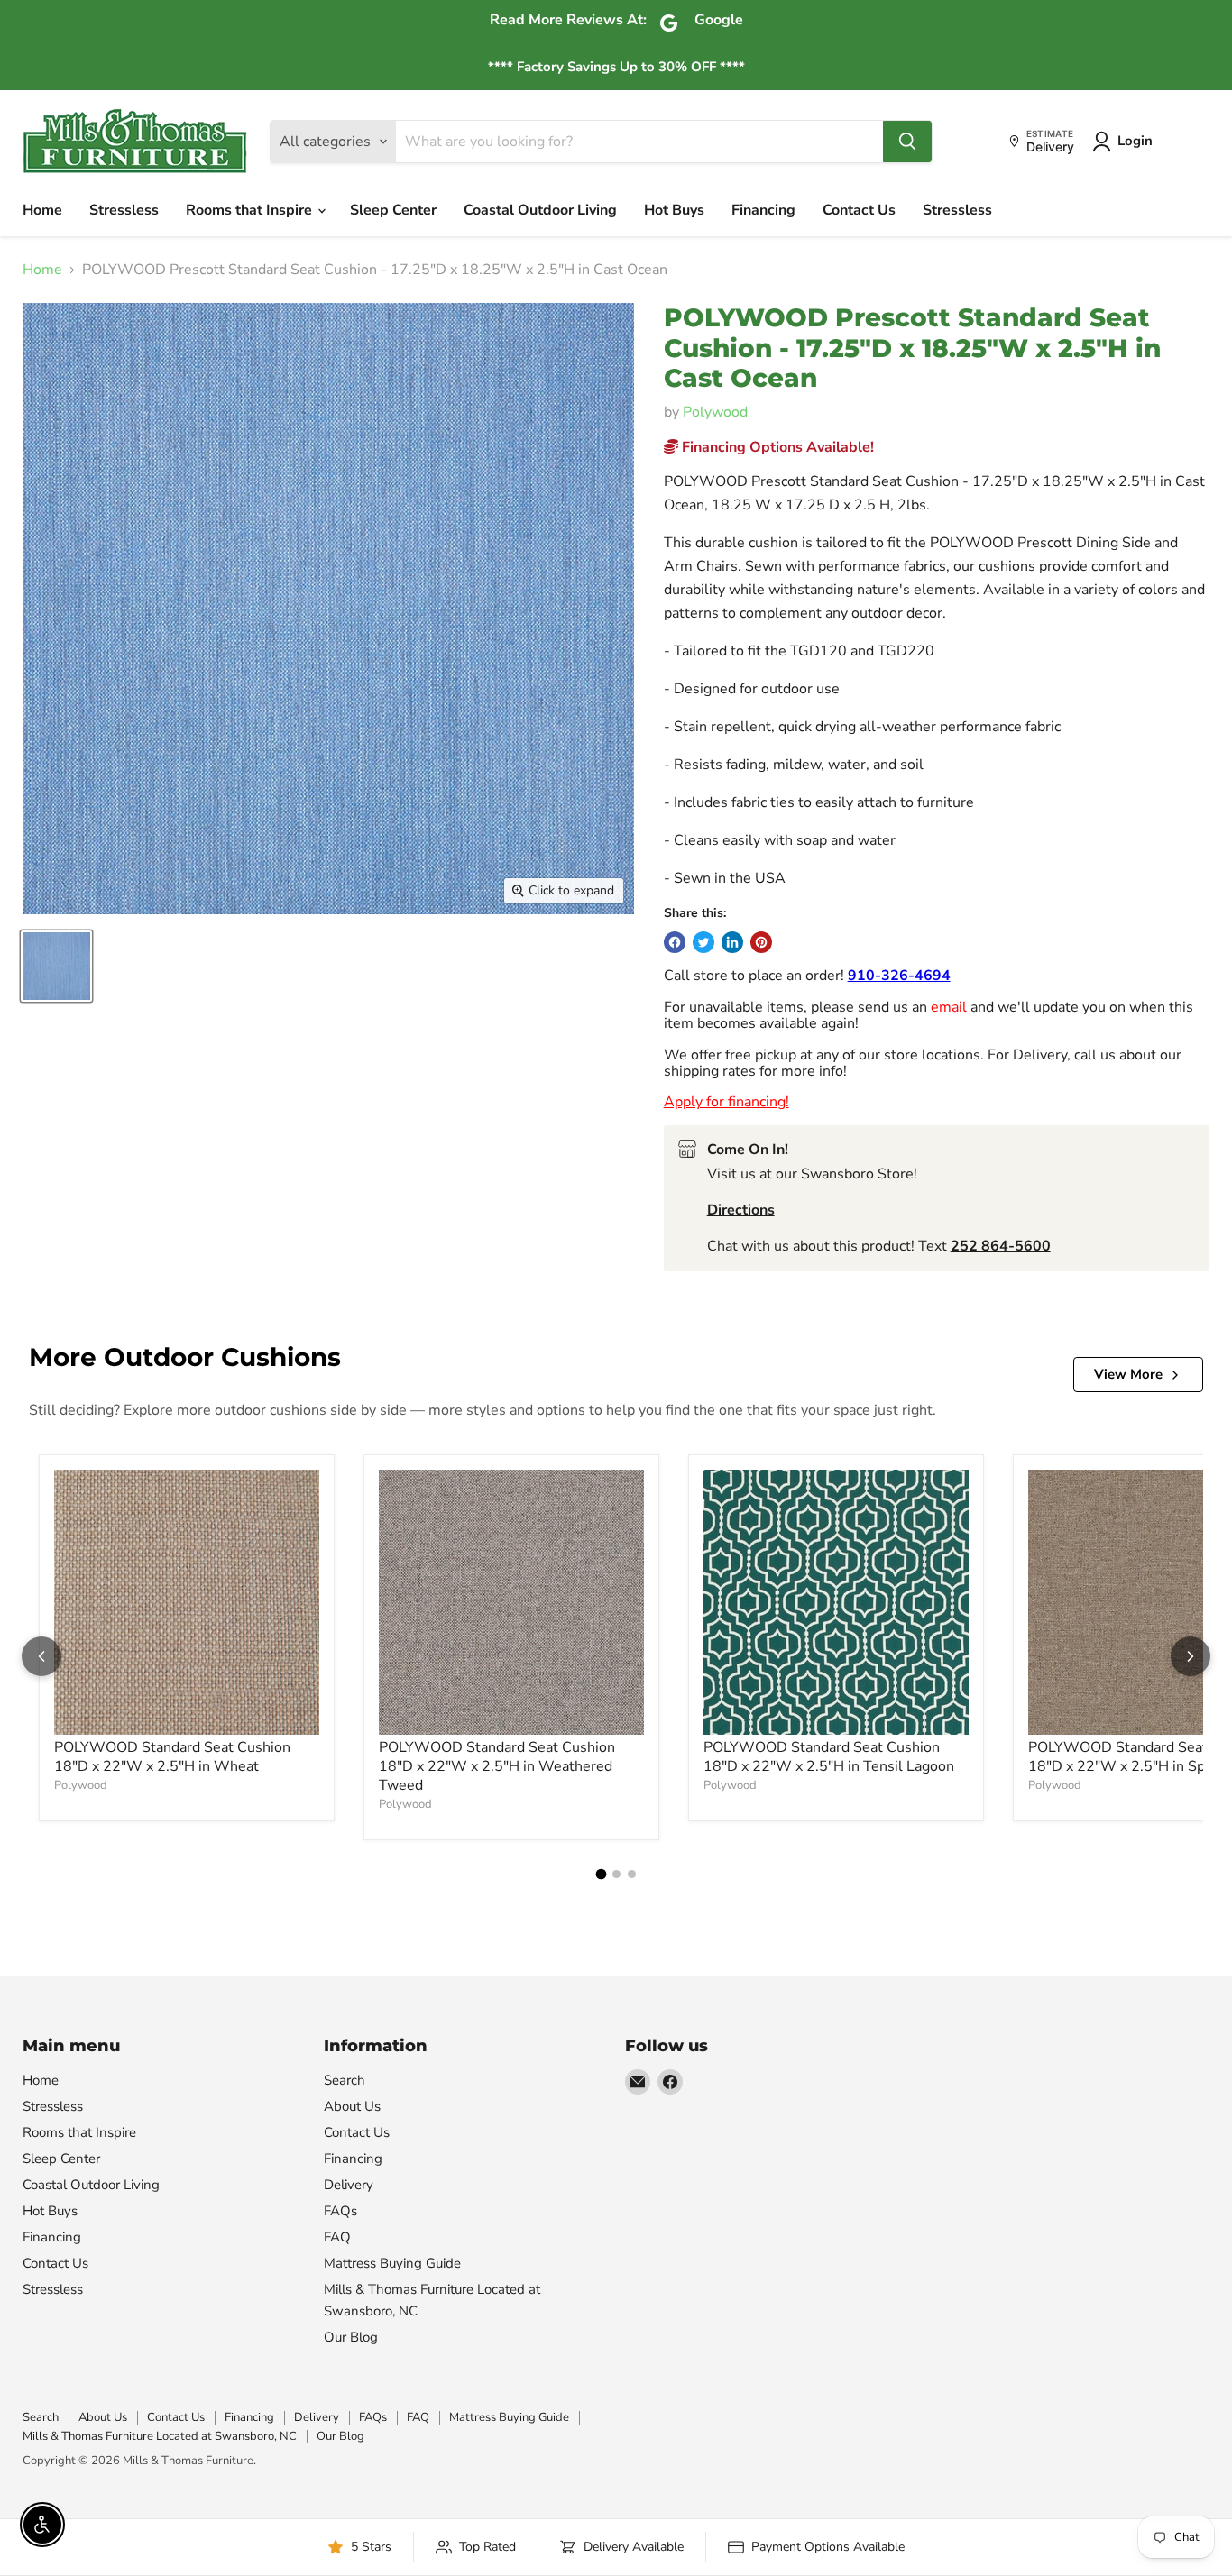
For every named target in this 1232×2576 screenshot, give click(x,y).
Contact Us (859, 210)
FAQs (340, 2211)
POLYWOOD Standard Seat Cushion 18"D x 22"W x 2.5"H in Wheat (172, 1757)
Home (42, 210)
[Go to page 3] (632, 1874)
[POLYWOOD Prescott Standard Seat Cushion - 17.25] (56, 966)
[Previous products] (41, 1656)
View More (1128, 1374)
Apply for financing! (726, 1102)
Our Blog (351, 2337)
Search (345, 2080)
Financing (763, 210)
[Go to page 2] (616, 1874)
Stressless (124, 210)
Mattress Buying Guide (392, 2263)
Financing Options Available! (776, 447)
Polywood (715, 412)
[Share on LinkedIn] (732, 942)
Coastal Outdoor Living (540, 210)
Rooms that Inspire (251, 210)
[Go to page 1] (601, 1874)
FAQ (337, 2237)
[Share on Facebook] (675, 942)
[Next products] (1191, 1656)
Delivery (349, 2185)
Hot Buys (674, 210)
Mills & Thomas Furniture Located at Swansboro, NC (160, 2436)
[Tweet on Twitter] (703, 942)
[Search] (907, 142)
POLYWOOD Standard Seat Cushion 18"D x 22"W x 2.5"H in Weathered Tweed (497, 1766)
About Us (352, 2106)
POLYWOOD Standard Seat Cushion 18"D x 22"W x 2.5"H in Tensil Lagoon (829, 1757)
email (949, 1007)
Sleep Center (393, 210)
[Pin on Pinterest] (761, 942)
